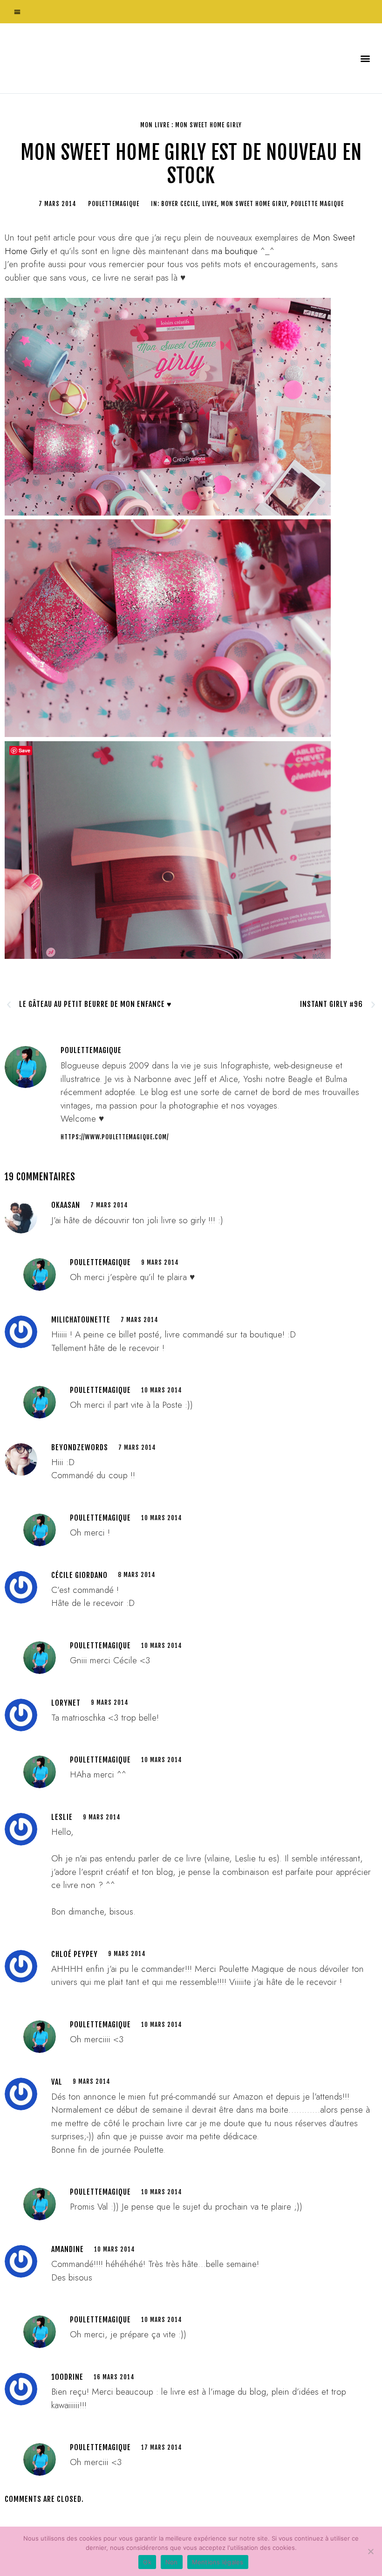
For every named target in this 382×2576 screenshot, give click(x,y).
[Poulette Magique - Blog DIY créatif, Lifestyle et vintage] (103, 58)
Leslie (62, 1817)
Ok (147, 2562)
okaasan (66, 1205)
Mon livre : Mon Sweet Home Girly (191, 125)
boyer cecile (180, 204)
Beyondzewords (80, 1447)
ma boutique (235, 251)
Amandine (68, 2249)
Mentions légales (218, 2562)
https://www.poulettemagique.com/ (115, 1137)
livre (210, 204)
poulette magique (317, 204)
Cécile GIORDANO (79, 1575)
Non (172, 2562)
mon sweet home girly (254, 204)
